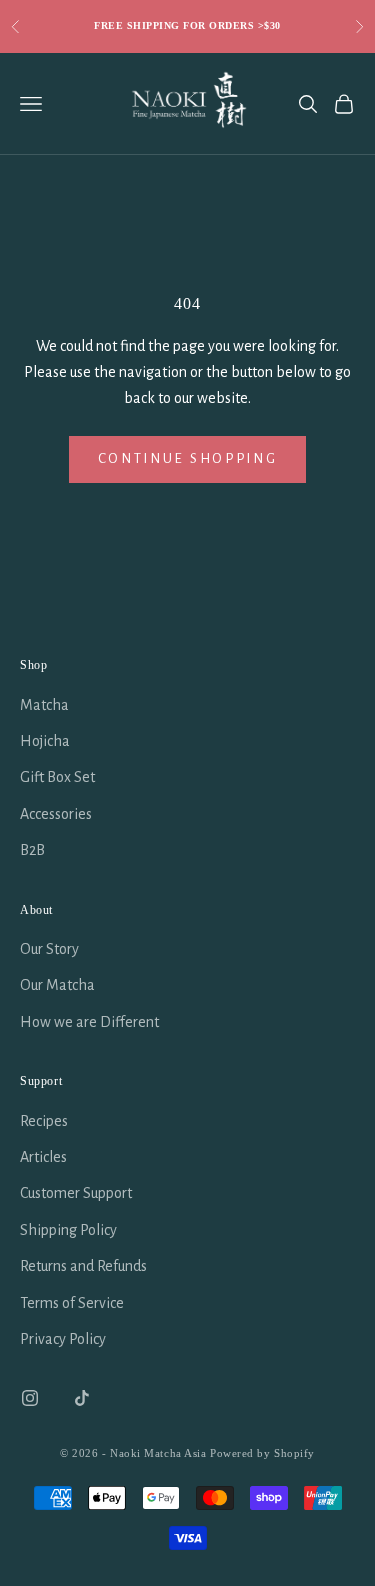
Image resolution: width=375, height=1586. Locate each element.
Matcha (44, 705)
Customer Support (76, 1193)
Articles (43, 1157)
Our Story (49, 949)
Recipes (44, 1121)
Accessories (56, 814)
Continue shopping (188, 458)
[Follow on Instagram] (30, 1398)
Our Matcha (57, 985)
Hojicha (45, 741)
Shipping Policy (68, 1230)
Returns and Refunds (83, 1266)
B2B (32, 850)
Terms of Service (72, 1303)
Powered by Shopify (262, 1453)
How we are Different (89, 1022)
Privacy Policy (63, 1339)
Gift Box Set (57, 777)
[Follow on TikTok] (82, 1398)
